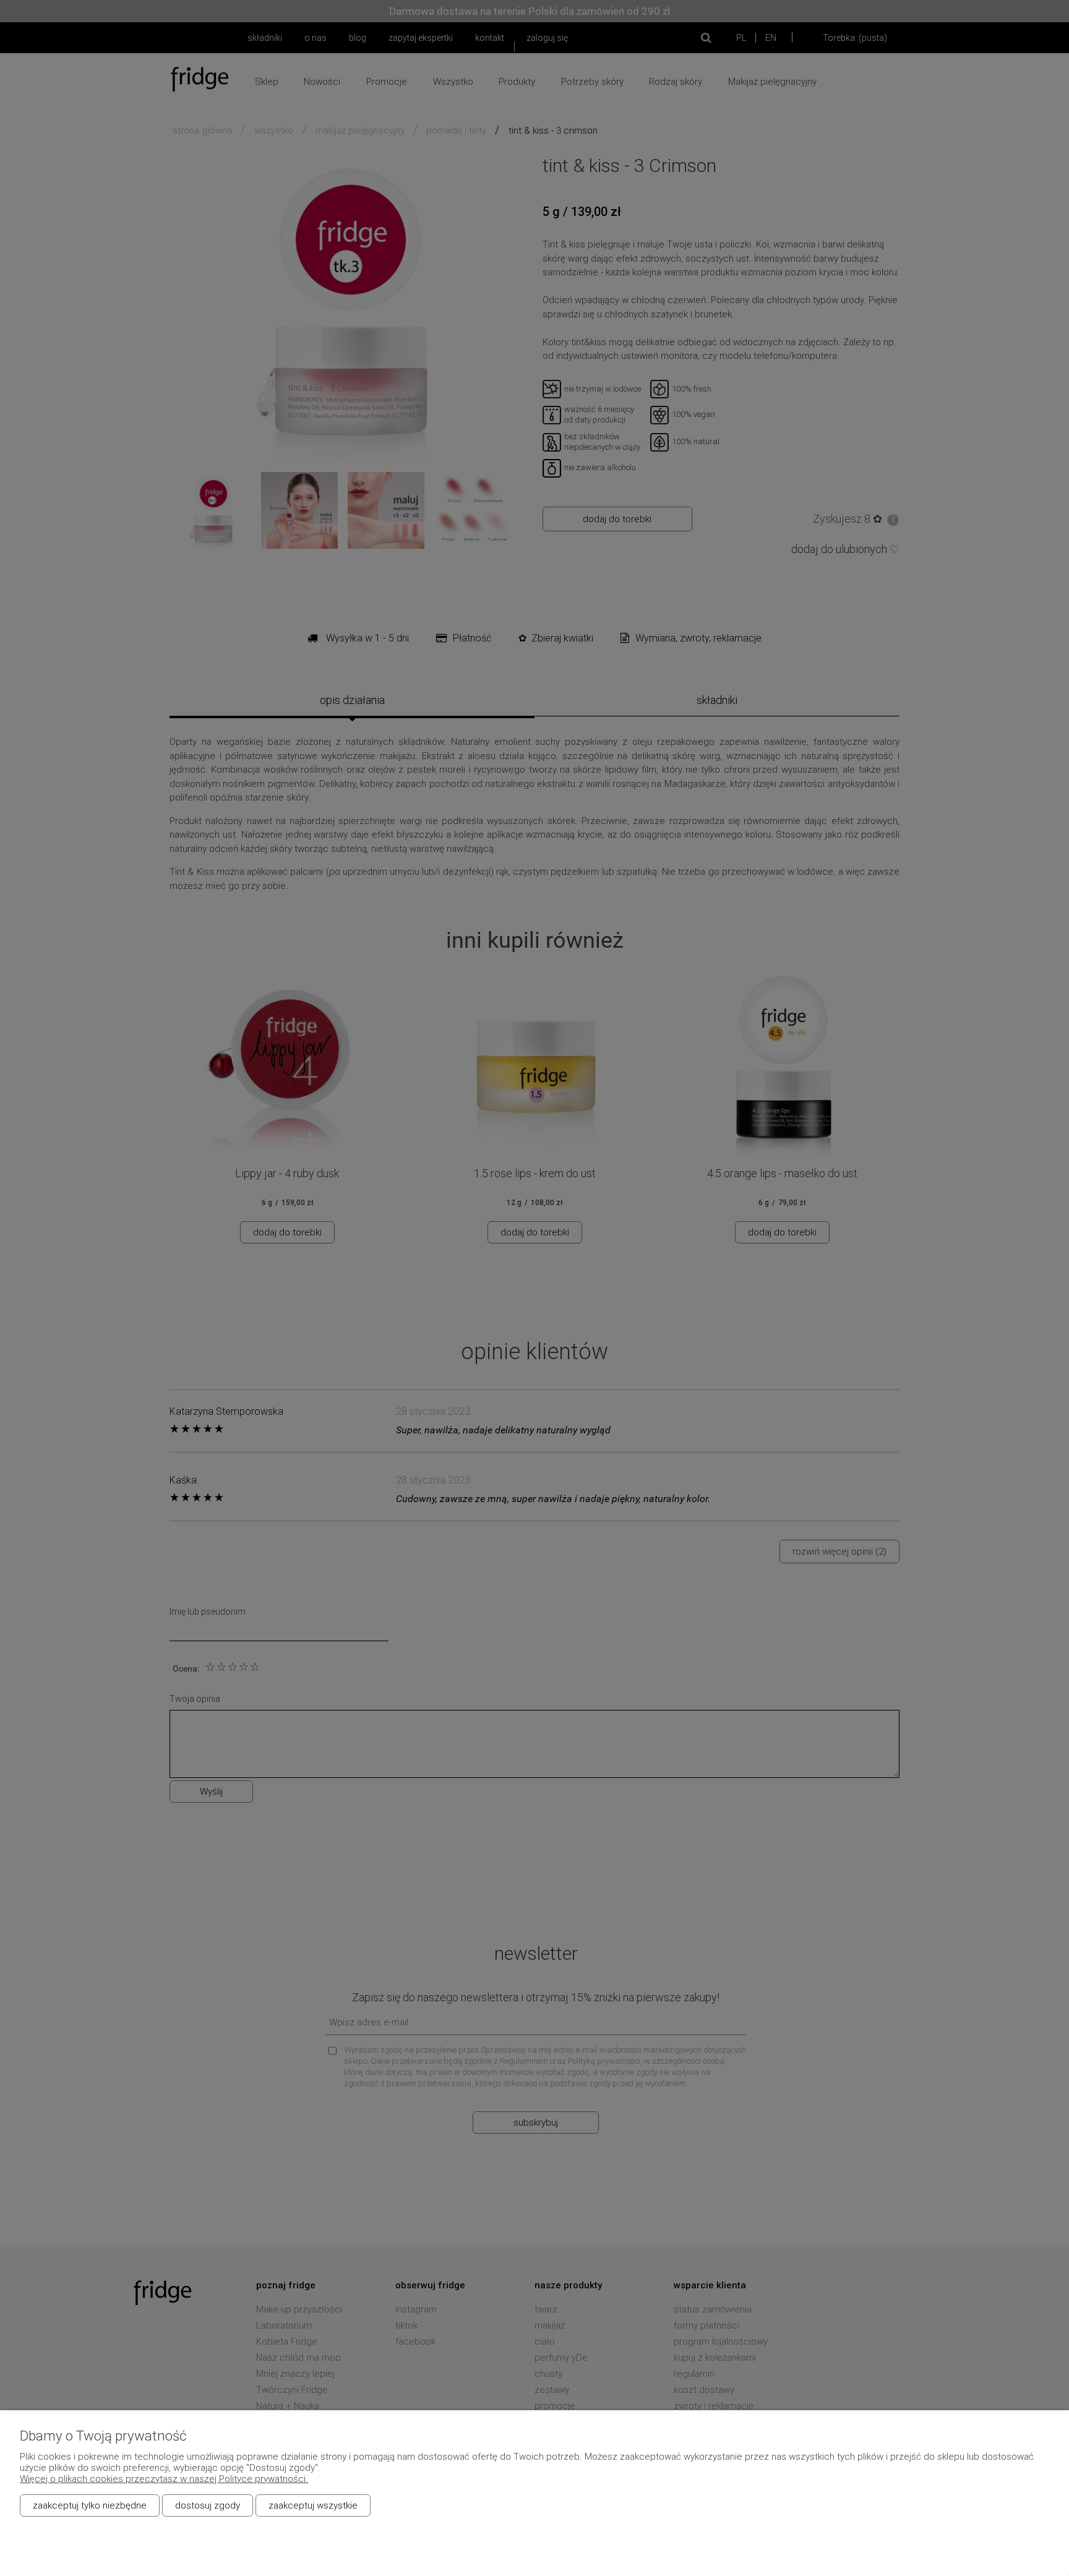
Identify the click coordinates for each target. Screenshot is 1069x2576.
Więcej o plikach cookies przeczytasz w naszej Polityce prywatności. (164, 2479)
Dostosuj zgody (208, 2505)
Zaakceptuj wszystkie (313, 2505)
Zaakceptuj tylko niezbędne (90, 2505)
